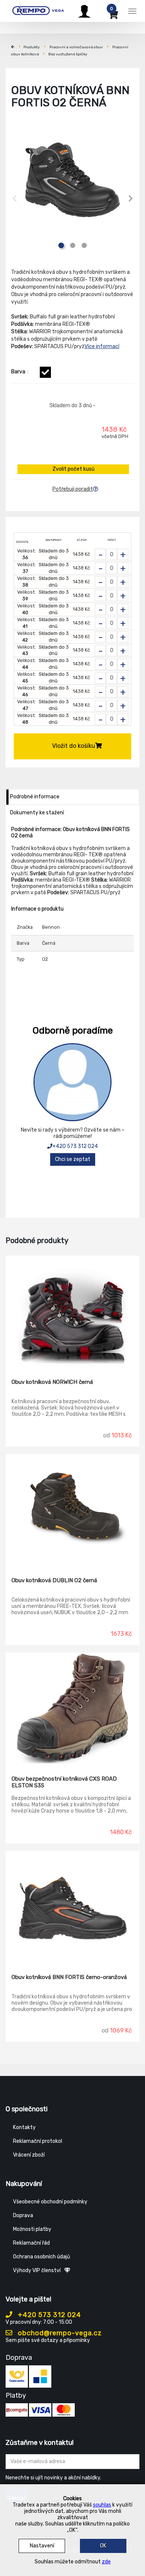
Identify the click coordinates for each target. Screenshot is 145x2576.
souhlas (102, 2505)
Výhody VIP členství (37, 2270)
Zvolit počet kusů (73, 469)
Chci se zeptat (73, 1159)
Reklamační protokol (38, 2141)
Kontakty (24, 2127)
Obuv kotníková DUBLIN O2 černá (54, 1580)
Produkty (32, 47)
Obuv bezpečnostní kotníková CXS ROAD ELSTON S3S (64, 1782)
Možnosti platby (32, 2229)
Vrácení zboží (29, 2155)
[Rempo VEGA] (38, 10)
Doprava (23, 2215)
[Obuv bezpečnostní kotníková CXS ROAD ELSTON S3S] (72, 1709)
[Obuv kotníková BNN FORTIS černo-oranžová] (72, 1907)
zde (106, 2562)
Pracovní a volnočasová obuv (76, 47)
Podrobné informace (35, 797)
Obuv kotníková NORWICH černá (52, 1382)
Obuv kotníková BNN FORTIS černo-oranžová (69, 1977)
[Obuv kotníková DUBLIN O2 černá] (72, 1510)
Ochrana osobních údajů (41, 2257)
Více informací (102, 346)
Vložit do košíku (74, 746)
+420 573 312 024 (75, 1146)
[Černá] (45, 372)
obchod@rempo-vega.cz (59, 2333)
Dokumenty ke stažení (37, 813)
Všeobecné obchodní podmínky (50, 2202)
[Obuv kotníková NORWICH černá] (72, 1312)
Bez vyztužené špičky (68, 54)
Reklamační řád (31, 2243)
